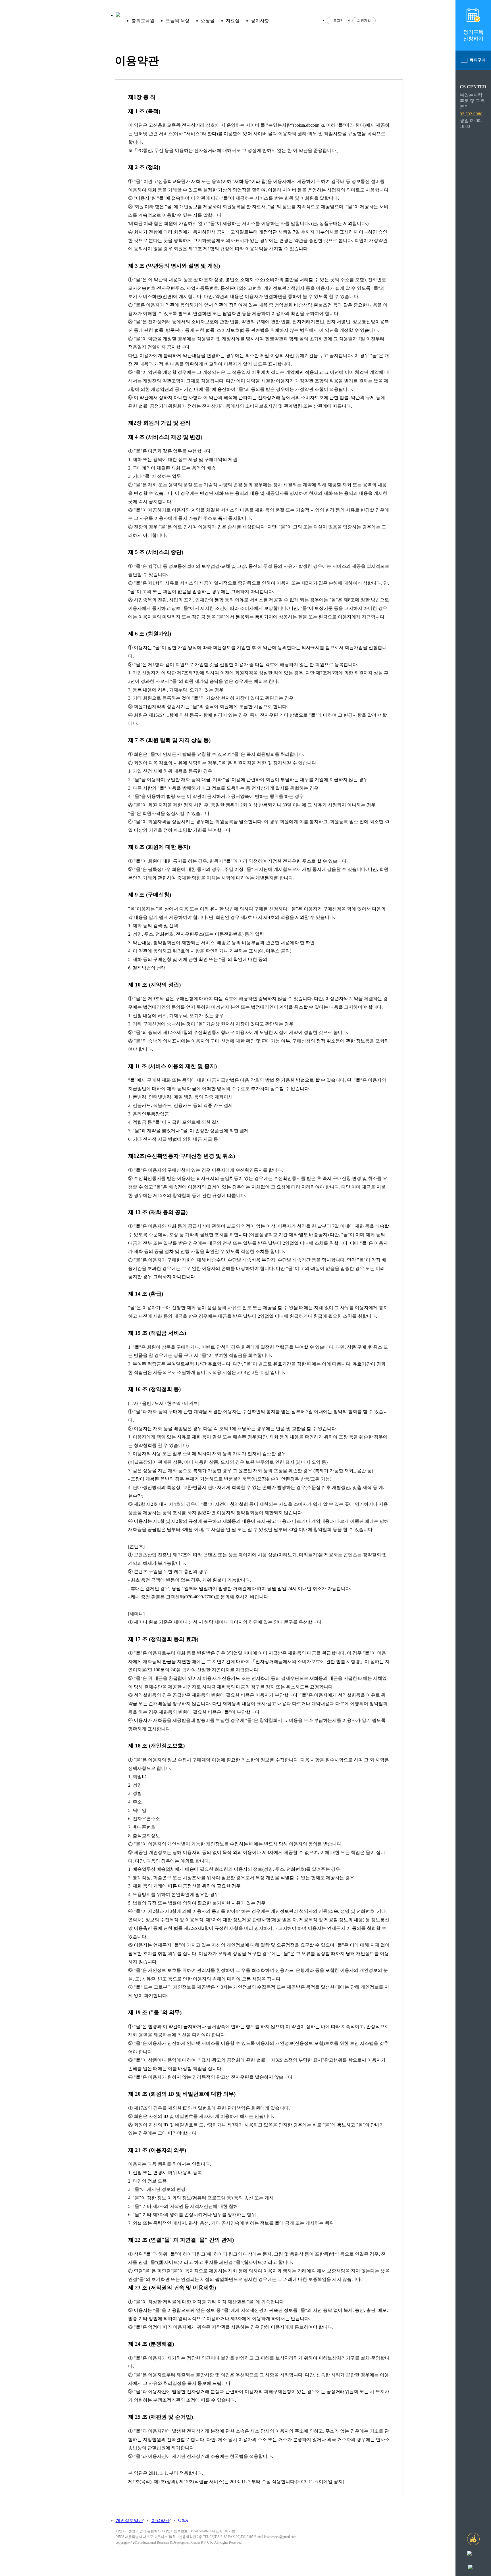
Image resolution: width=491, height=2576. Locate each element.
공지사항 (260, 21)
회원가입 (364, 20)
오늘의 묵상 (178, 21)
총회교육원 (143, 21)
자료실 (233, 21)
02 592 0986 (471, 114)
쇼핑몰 (208, 21)
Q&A (183, 2520)
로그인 (338, 20)
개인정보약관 (129, 2520)
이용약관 (161, 2520)
